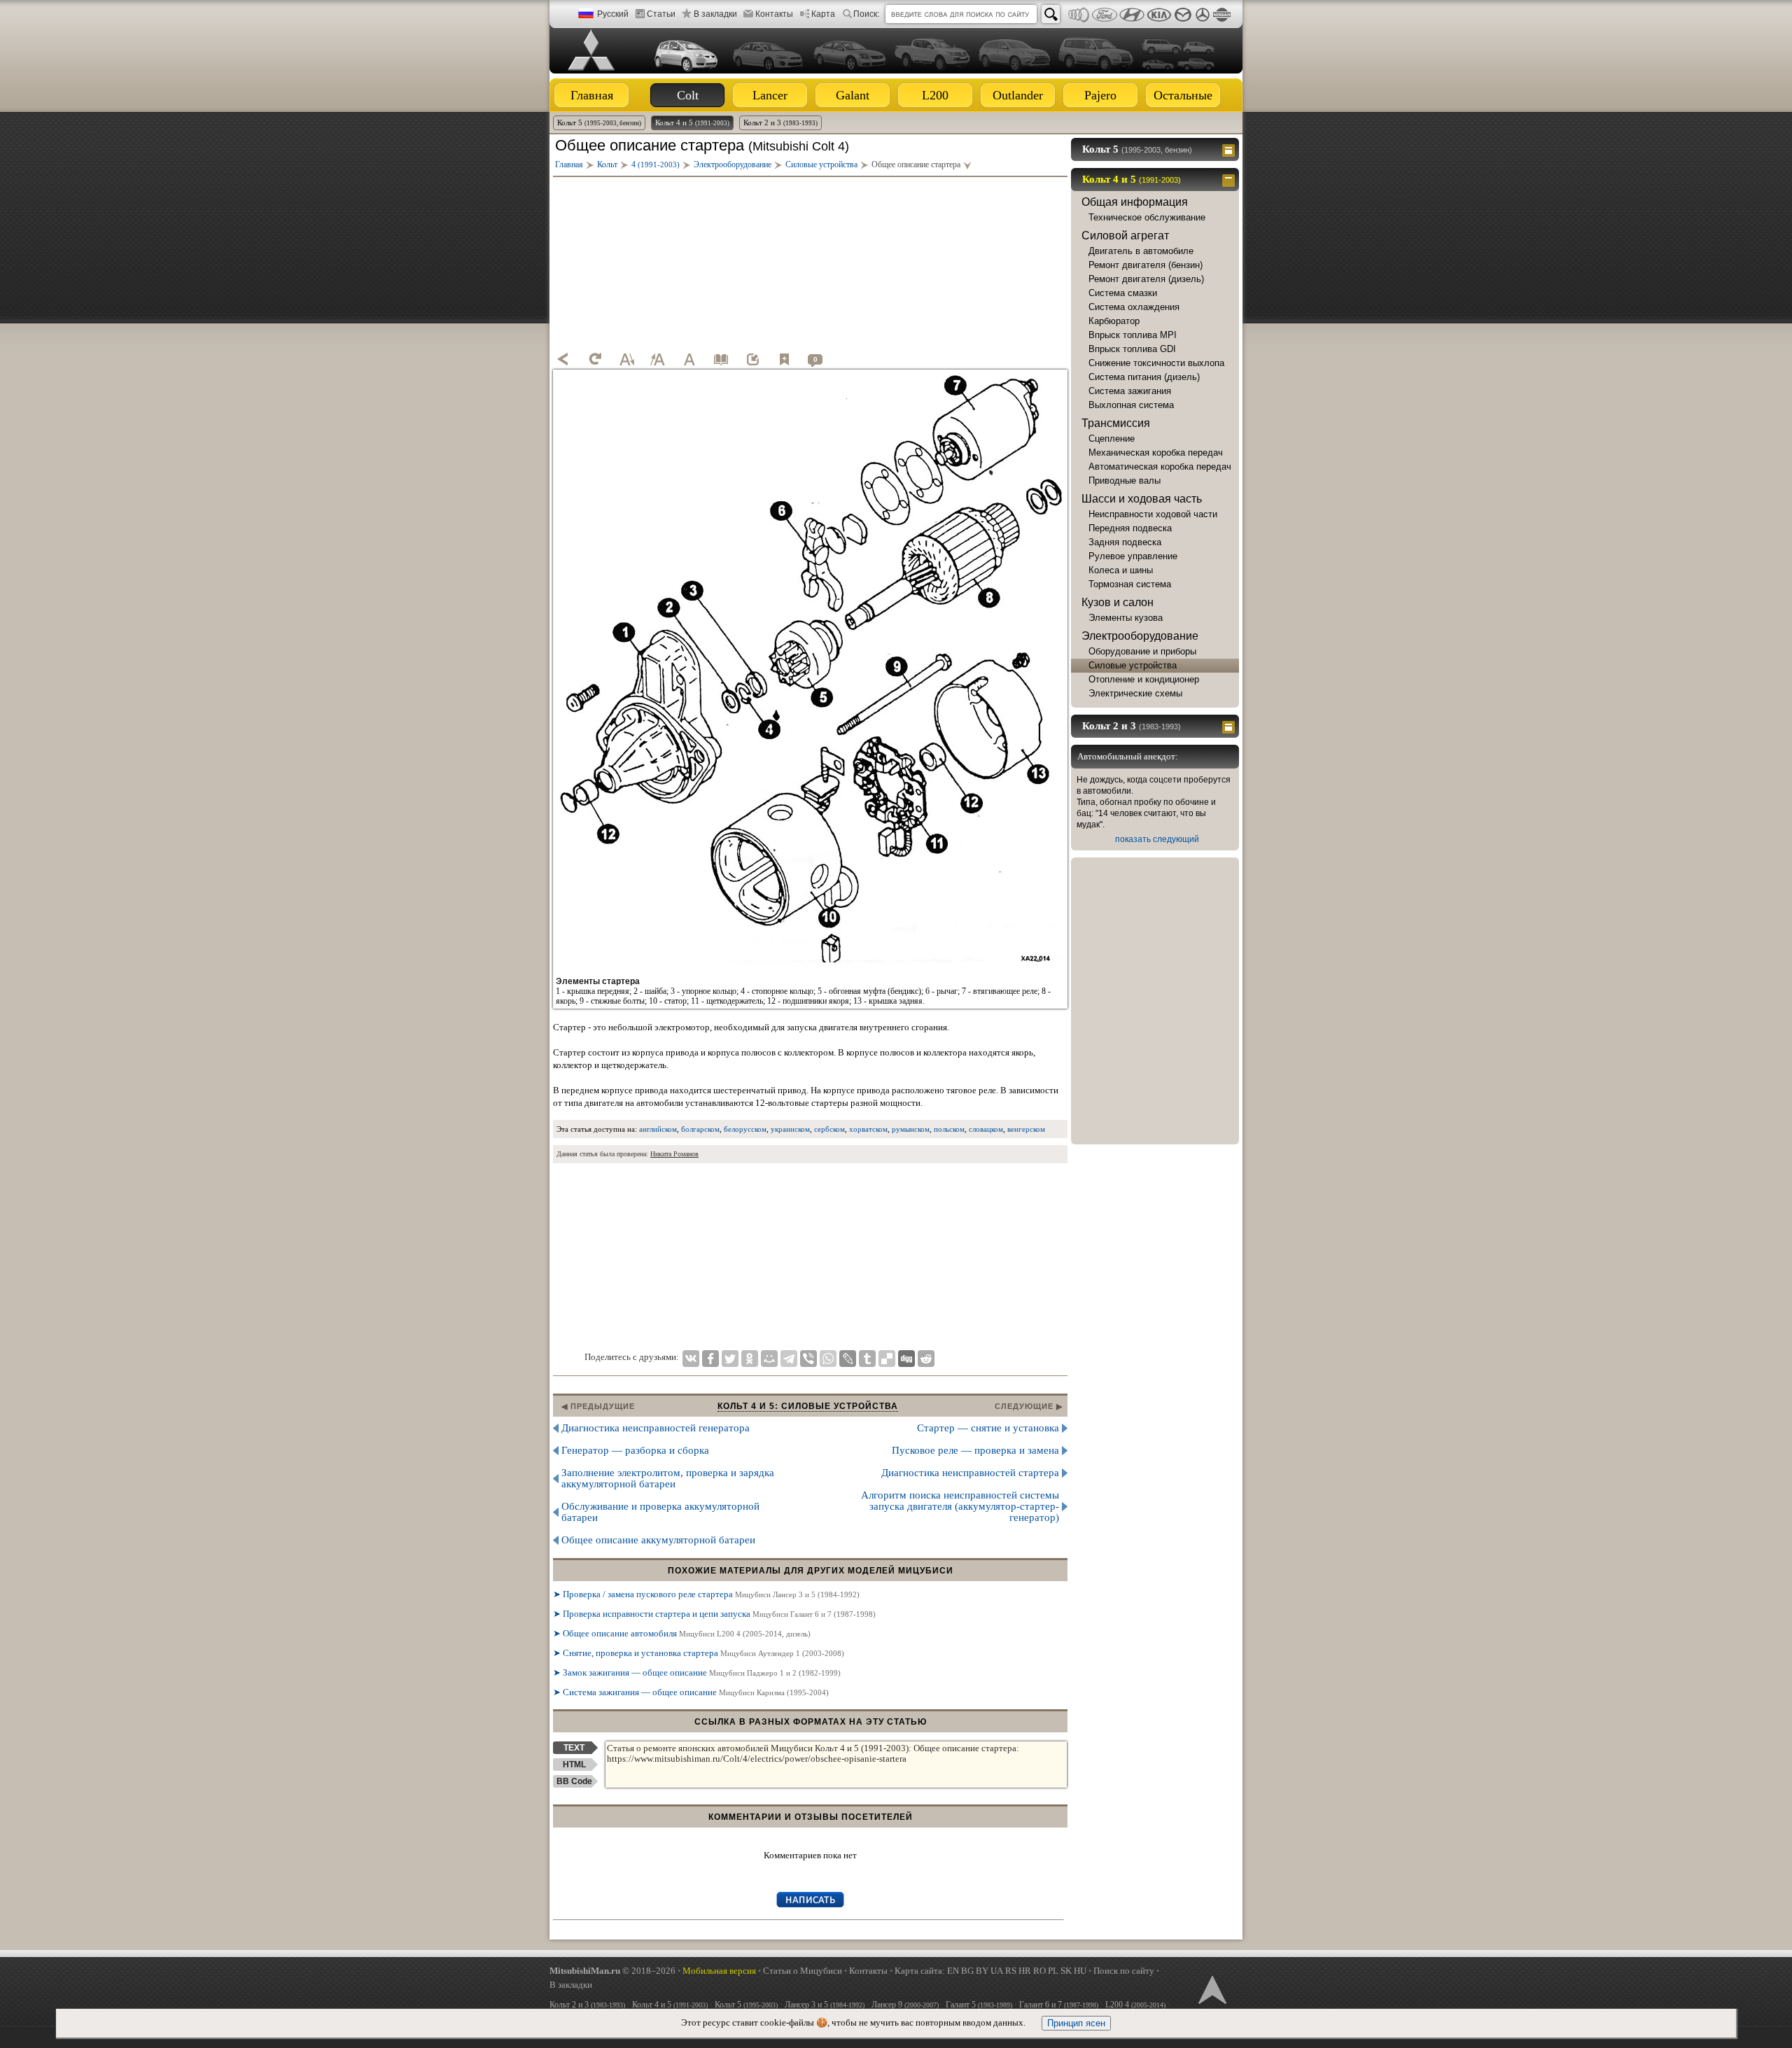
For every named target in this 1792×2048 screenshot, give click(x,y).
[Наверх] (1211, 1989)
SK (1066, 1971)
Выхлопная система (1131, 405)
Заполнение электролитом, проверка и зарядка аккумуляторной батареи (668, 1478)
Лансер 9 (905, 2005)
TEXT (574, 1748)
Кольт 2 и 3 (780, 122)
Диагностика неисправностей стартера (970, 1473)
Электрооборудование (1140, 636)
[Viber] (808, 1359)
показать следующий (1157, 839)
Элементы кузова (1126, 618)
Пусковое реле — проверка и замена (975, 1450)
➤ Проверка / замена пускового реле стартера (706, 1594)
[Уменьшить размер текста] (626, 359)
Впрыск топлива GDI (1132, 349)
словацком (986, 1129)
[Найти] (1051, 14)
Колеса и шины (1121, 570)
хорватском (868, 1129)
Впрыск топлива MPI (1133, 335)
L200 (935, 95)
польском (949, 1129)
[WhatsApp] (828, 1359)
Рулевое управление (1133, 556)
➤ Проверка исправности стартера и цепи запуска (714, 1614)
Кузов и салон (1118, 602)
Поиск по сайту (1124, 1971)
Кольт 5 (599, 122)
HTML (574, 1765)
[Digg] (906, 1359)
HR (1025, 1971)
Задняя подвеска (1125, 542)
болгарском (700, 1129)
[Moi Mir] (769, 1359)
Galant (853, 95)
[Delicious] (887, 1359)
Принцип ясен (1076, 2023)
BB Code (574, 1781)
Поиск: (866, 14)
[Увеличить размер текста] (658, 359)
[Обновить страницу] (595, 359)
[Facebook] (710, 1359)
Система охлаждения (1134, 307)
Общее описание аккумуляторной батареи (658, 1540)
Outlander (1018, 95)
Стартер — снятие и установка (988, 1428)
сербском (829, 1129)
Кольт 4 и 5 (692, 122)
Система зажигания (1130, 391)
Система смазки (1123, 293)
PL (1053, 1971)
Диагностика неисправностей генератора (656, 1428)
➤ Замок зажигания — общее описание (697, 1672)
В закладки (715, 14)
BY (982, 1971)
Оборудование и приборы (1142, 651)
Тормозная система (1130, 584)
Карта (823, 14)
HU (1080, 1971)
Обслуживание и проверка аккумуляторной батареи (660, 1512)
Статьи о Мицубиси (803, 1971)
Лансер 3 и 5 (825, 2005)
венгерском (1026, 1129)
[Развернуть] (1230, 149)
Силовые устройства (1133, 665)
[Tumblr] (867, 1359)
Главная (592, 95)
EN (953, 1971)
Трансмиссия (1116, 423)
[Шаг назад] (563, 359)
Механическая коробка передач (1156, 453)
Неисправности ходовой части (1153, 514)
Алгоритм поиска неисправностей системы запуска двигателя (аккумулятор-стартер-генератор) (960, 1506)
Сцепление (1112, 439)
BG (967, 1971)
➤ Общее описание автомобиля (682, 1633)
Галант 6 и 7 (1059, 2005)
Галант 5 (979, 2005)
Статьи (661, 14)
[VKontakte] (691, 1359)
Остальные (1183, 95)
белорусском (745, 1129)
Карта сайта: (920, 1971)
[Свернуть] (1230, 179)
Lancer (770, 95)
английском (658, 1129)
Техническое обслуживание (1147, 217)
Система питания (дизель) (1144, 377)
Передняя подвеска (1130, 528)
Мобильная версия (719, 1971)
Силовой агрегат (1125, 236)
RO (1039, 1971)
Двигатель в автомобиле (1141, 251)
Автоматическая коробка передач (1160, 467)
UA (997, 1971)
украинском (790, 1129)
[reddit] (926, 1359)
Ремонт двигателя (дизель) (1146, 279)
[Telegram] (789, 1359)
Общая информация (1135, 202)
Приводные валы (1125, 481)
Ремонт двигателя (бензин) (1146, 265)
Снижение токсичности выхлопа (1156, 363)
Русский (613, 14)
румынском (911, 1129)
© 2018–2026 (612, 1971)
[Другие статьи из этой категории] (721, 359)
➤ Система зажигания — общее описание (691, 1692)
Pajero (1100, 95)
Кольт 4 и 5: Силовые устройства (808, 1406)
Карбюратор (1114, 321)
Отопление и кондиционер (1144, 679)
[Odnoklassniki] (750, 1359)
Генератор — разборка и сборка (635, 1450)
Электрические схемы (1135, 693)
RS (1011, 1971)
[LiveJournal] (848, 1359)
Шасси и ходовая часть (1142, 499)
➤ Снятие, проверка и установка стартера (699, 1653)
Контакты (774, 14)
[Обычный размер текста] (689, 359)
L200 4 (1135, 2005)
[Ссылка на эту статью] (752, 359)
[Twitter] (730, 1359)
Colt (688, 95)
